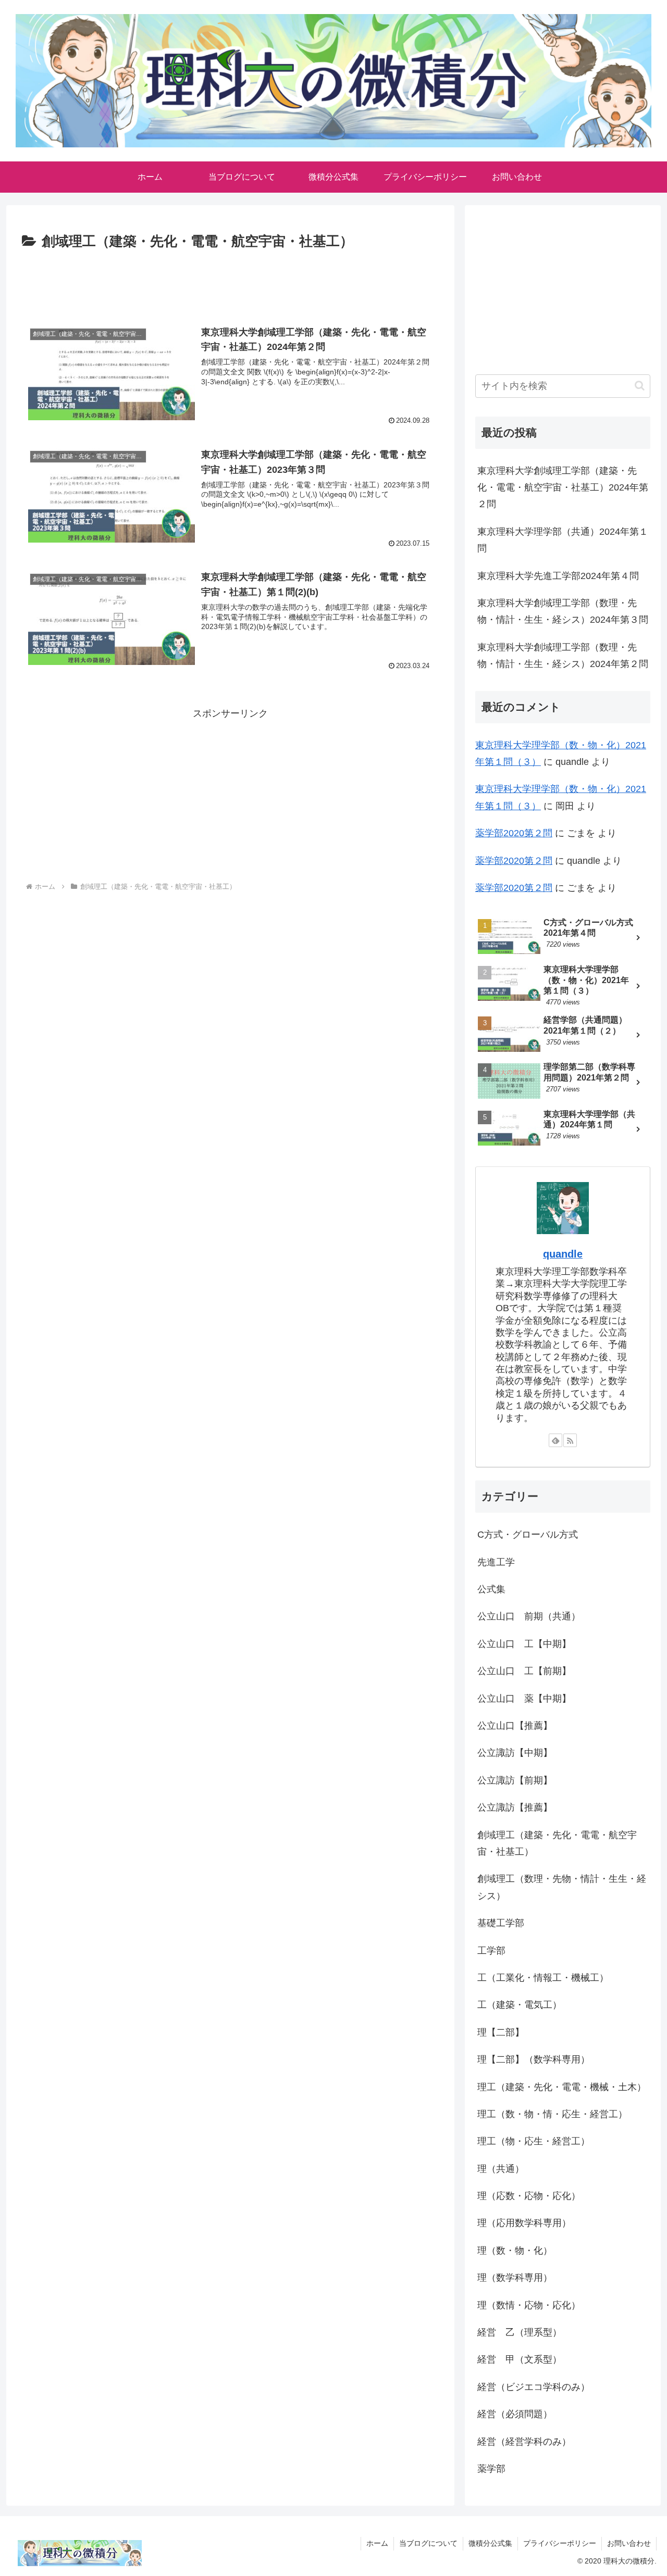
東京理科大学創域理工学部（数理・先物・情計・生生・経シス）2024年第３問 (563, 611)
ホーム (377, 2543)
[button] (640, 386)
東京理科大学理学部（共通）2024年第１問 (563, 540)
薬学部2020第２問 (514, 833)
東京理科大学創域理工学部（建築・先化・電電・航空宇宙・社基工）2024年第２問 (563, 488)
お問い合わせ (629, 2543)
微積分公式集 (490, 2543)
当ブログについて (428, 2543)
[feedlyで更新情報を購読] (555, 1440)
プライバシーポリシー (560, 2543)
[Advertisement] (230, 282)
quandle (563, 1254)
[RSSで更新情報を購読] (570, 1440)
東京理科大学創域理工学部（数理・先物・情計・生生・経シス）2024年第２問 (563, 656)
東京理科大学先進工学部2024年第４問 (558, 576)
